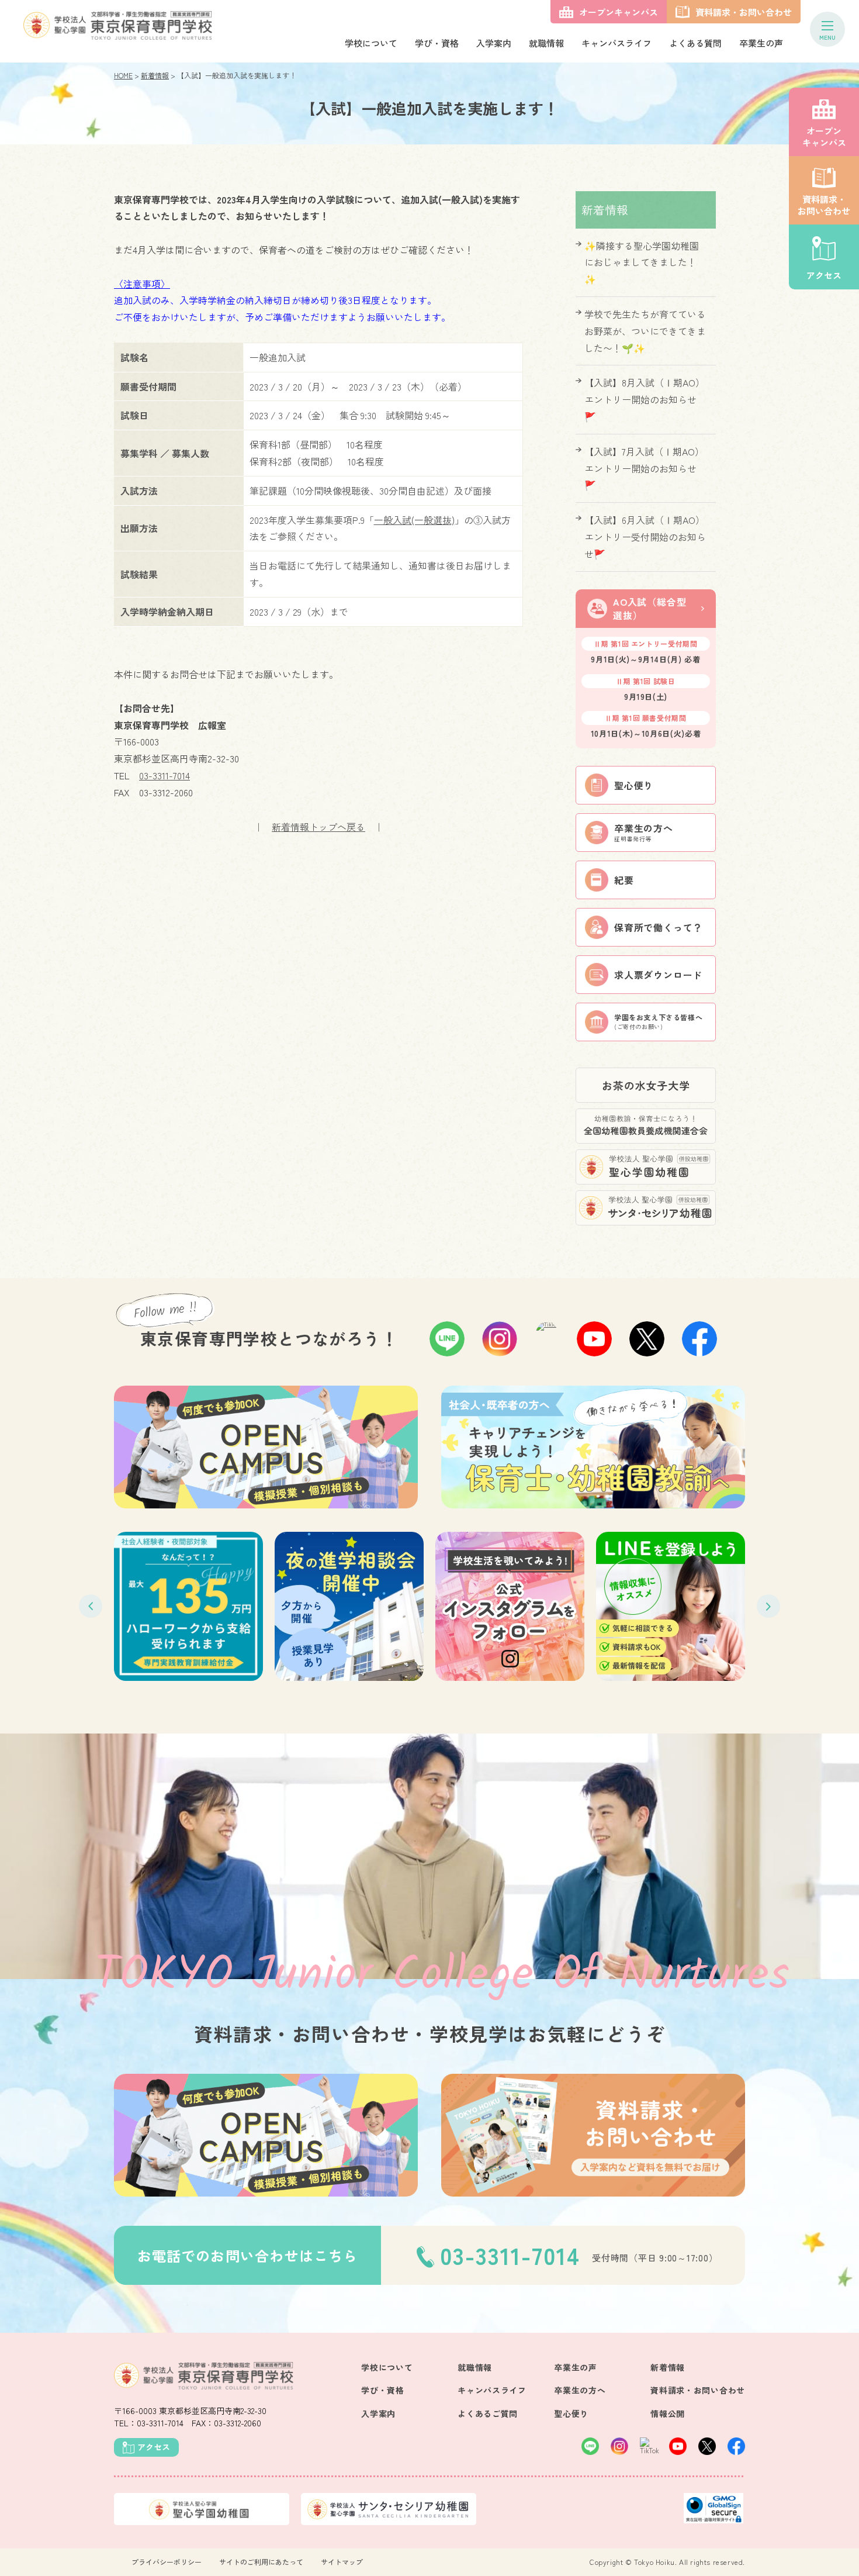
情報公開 (668, 2413)
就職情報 (546, 43)
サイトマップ (342, 2562)
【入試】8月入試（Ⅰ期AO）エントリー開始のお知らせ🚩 (645, 399)
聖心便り (571, 2413)
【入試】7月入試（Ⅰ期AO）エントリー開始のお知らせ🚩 (644, 468)
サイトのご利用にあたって (261, 2562)
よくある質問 (695, 43)
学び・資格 (437, 43)
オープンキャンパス (824, 137)
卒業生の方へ (580, 2390)
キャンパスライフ (616, 43)
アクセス (824, 275)
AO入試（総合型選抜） (650, 608)
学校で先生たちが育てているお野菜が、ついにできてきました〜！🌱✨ (645, 331)
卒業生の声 (761, 43)
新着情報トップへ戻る (318, 827)
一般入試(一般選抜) (414, 520)
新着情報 (155, 75)
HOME (123, 75)
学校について (371, 43)
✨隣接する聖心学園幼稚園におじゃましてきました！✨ (642, 263)
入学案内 (494, 43)
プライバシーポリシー (167, 2562)
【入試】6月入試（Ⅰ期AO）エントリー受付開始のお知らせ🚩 (645, 537)
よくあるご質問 (488, 2413)
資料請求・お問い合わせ (824, 205)
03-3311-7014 (164, 775)
